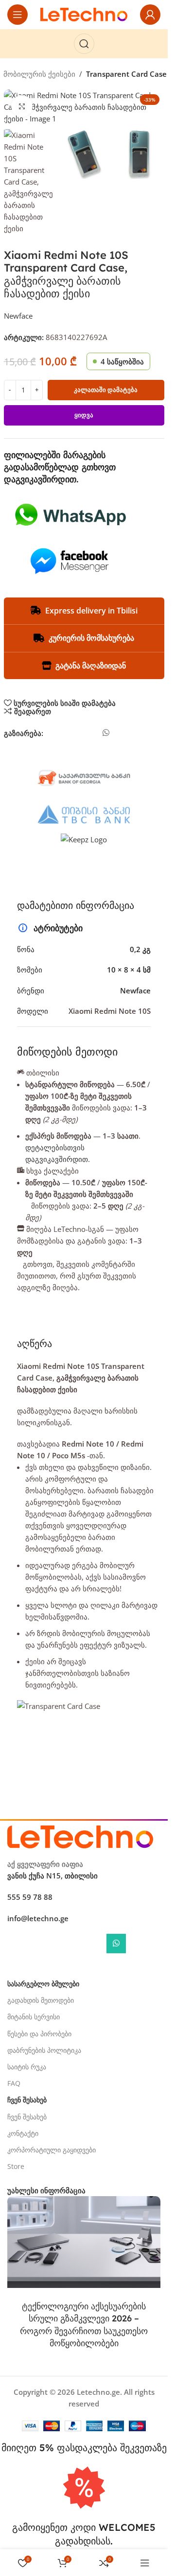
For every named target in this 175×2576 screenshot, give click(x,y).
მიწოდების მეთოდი (67, 1052)
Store (16, 2166)
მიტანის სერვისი (34, 2017)
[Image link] (80, 1836)
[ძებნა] (84, 44)
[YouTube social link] (95, 1946)
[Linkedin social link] (92, 736)
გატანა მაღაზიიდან (91, 665)
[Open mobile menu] (17, 15)
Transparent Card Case (126, 74)
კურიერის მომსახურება (91, 638)
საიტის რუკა (27, 2067)
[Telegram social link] (121, 736)
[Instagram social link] (73, 1946)
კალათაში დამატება (106, 390)
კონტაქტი (23, 2133)
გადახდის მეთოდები (41, 2000)
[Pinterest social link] (78, 736)
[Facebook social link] (51, 736)
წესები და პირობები (39, 2034)
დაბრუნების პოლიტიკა (44, 2050)
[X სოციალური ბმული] (65, 736)
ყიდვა (84, 415)
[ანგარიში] (150, 15)
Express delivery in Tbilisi (91, 611)
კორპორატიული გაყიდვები (52, 2150)
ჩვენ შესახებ (27, 2117)
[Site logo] (84, 14)
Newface (18, 316)
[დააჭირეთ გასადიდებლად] (22, 106)
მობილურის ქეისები (39, 74)
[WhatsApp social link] (106, 733)
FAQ (14, 2083)
